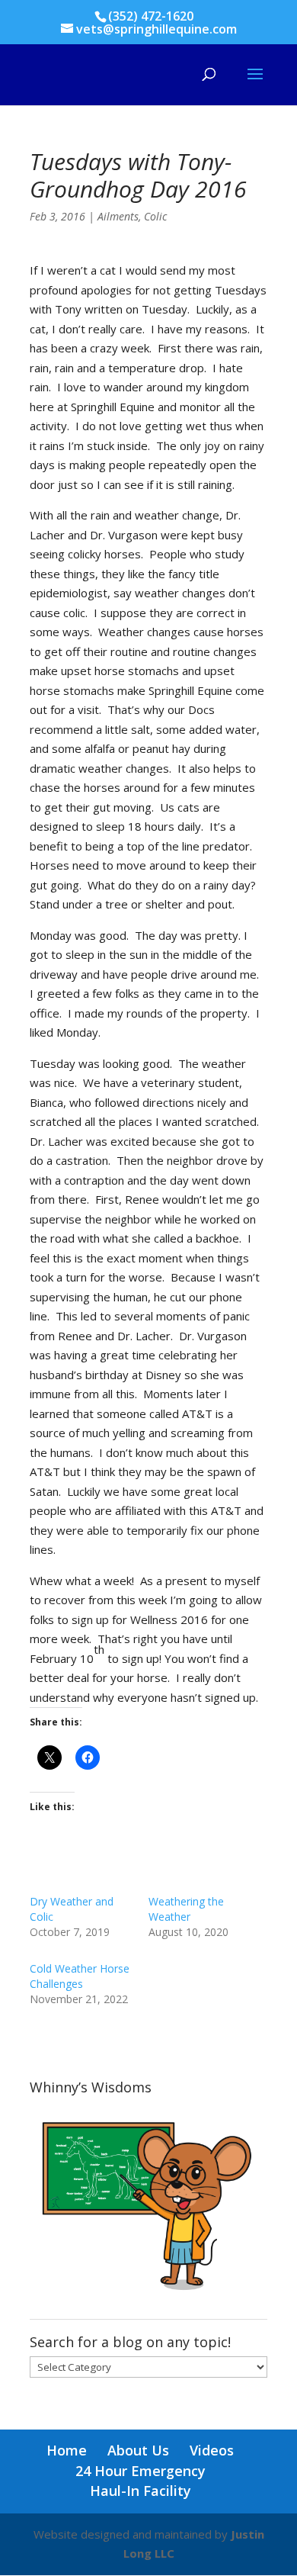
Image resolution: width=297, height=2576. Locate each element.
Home (67, 2450)
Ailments (118, 216)
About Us (138, 2450)
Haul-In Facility (141, 2491)
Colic (155, 216)
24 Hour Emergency (141, 2471)
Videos (212, 2450)
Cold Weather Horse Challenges (80, 1976)
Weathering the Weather (186, 1909)
